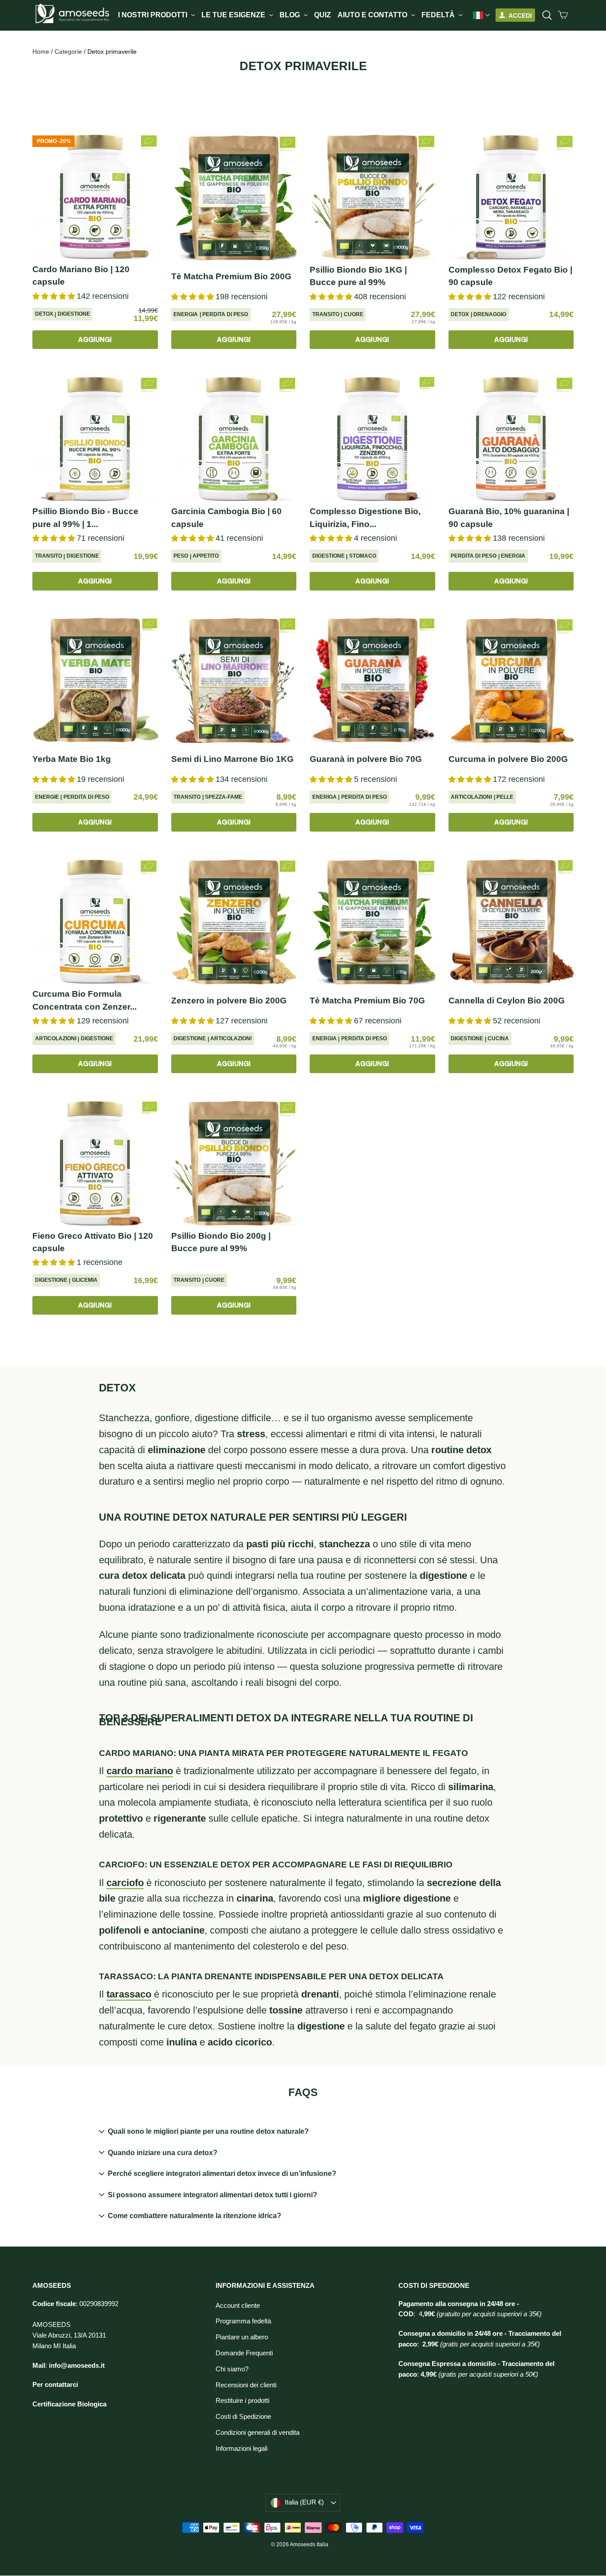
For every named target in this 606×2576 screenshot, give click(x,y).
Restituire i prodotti (242, 2401)
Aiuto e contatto (373, 15)
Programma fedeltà (243, 2321)
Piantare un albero (242, 2337)
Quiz (323, 15)
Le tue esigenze (234, 15)
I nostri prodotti (153, 15)
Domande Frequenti (244, 2353)
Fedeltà (439, 15)
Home (41, 52)
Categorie (68, 52)
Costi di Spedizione (243, 2417)
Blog (291, 15)
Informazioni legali (242, 2449)
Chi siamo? (232, 2369)
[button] (55, 296)
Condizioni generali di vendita (258, 2433)
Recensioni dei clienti (246, 2385)
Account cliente (238, 2306)
